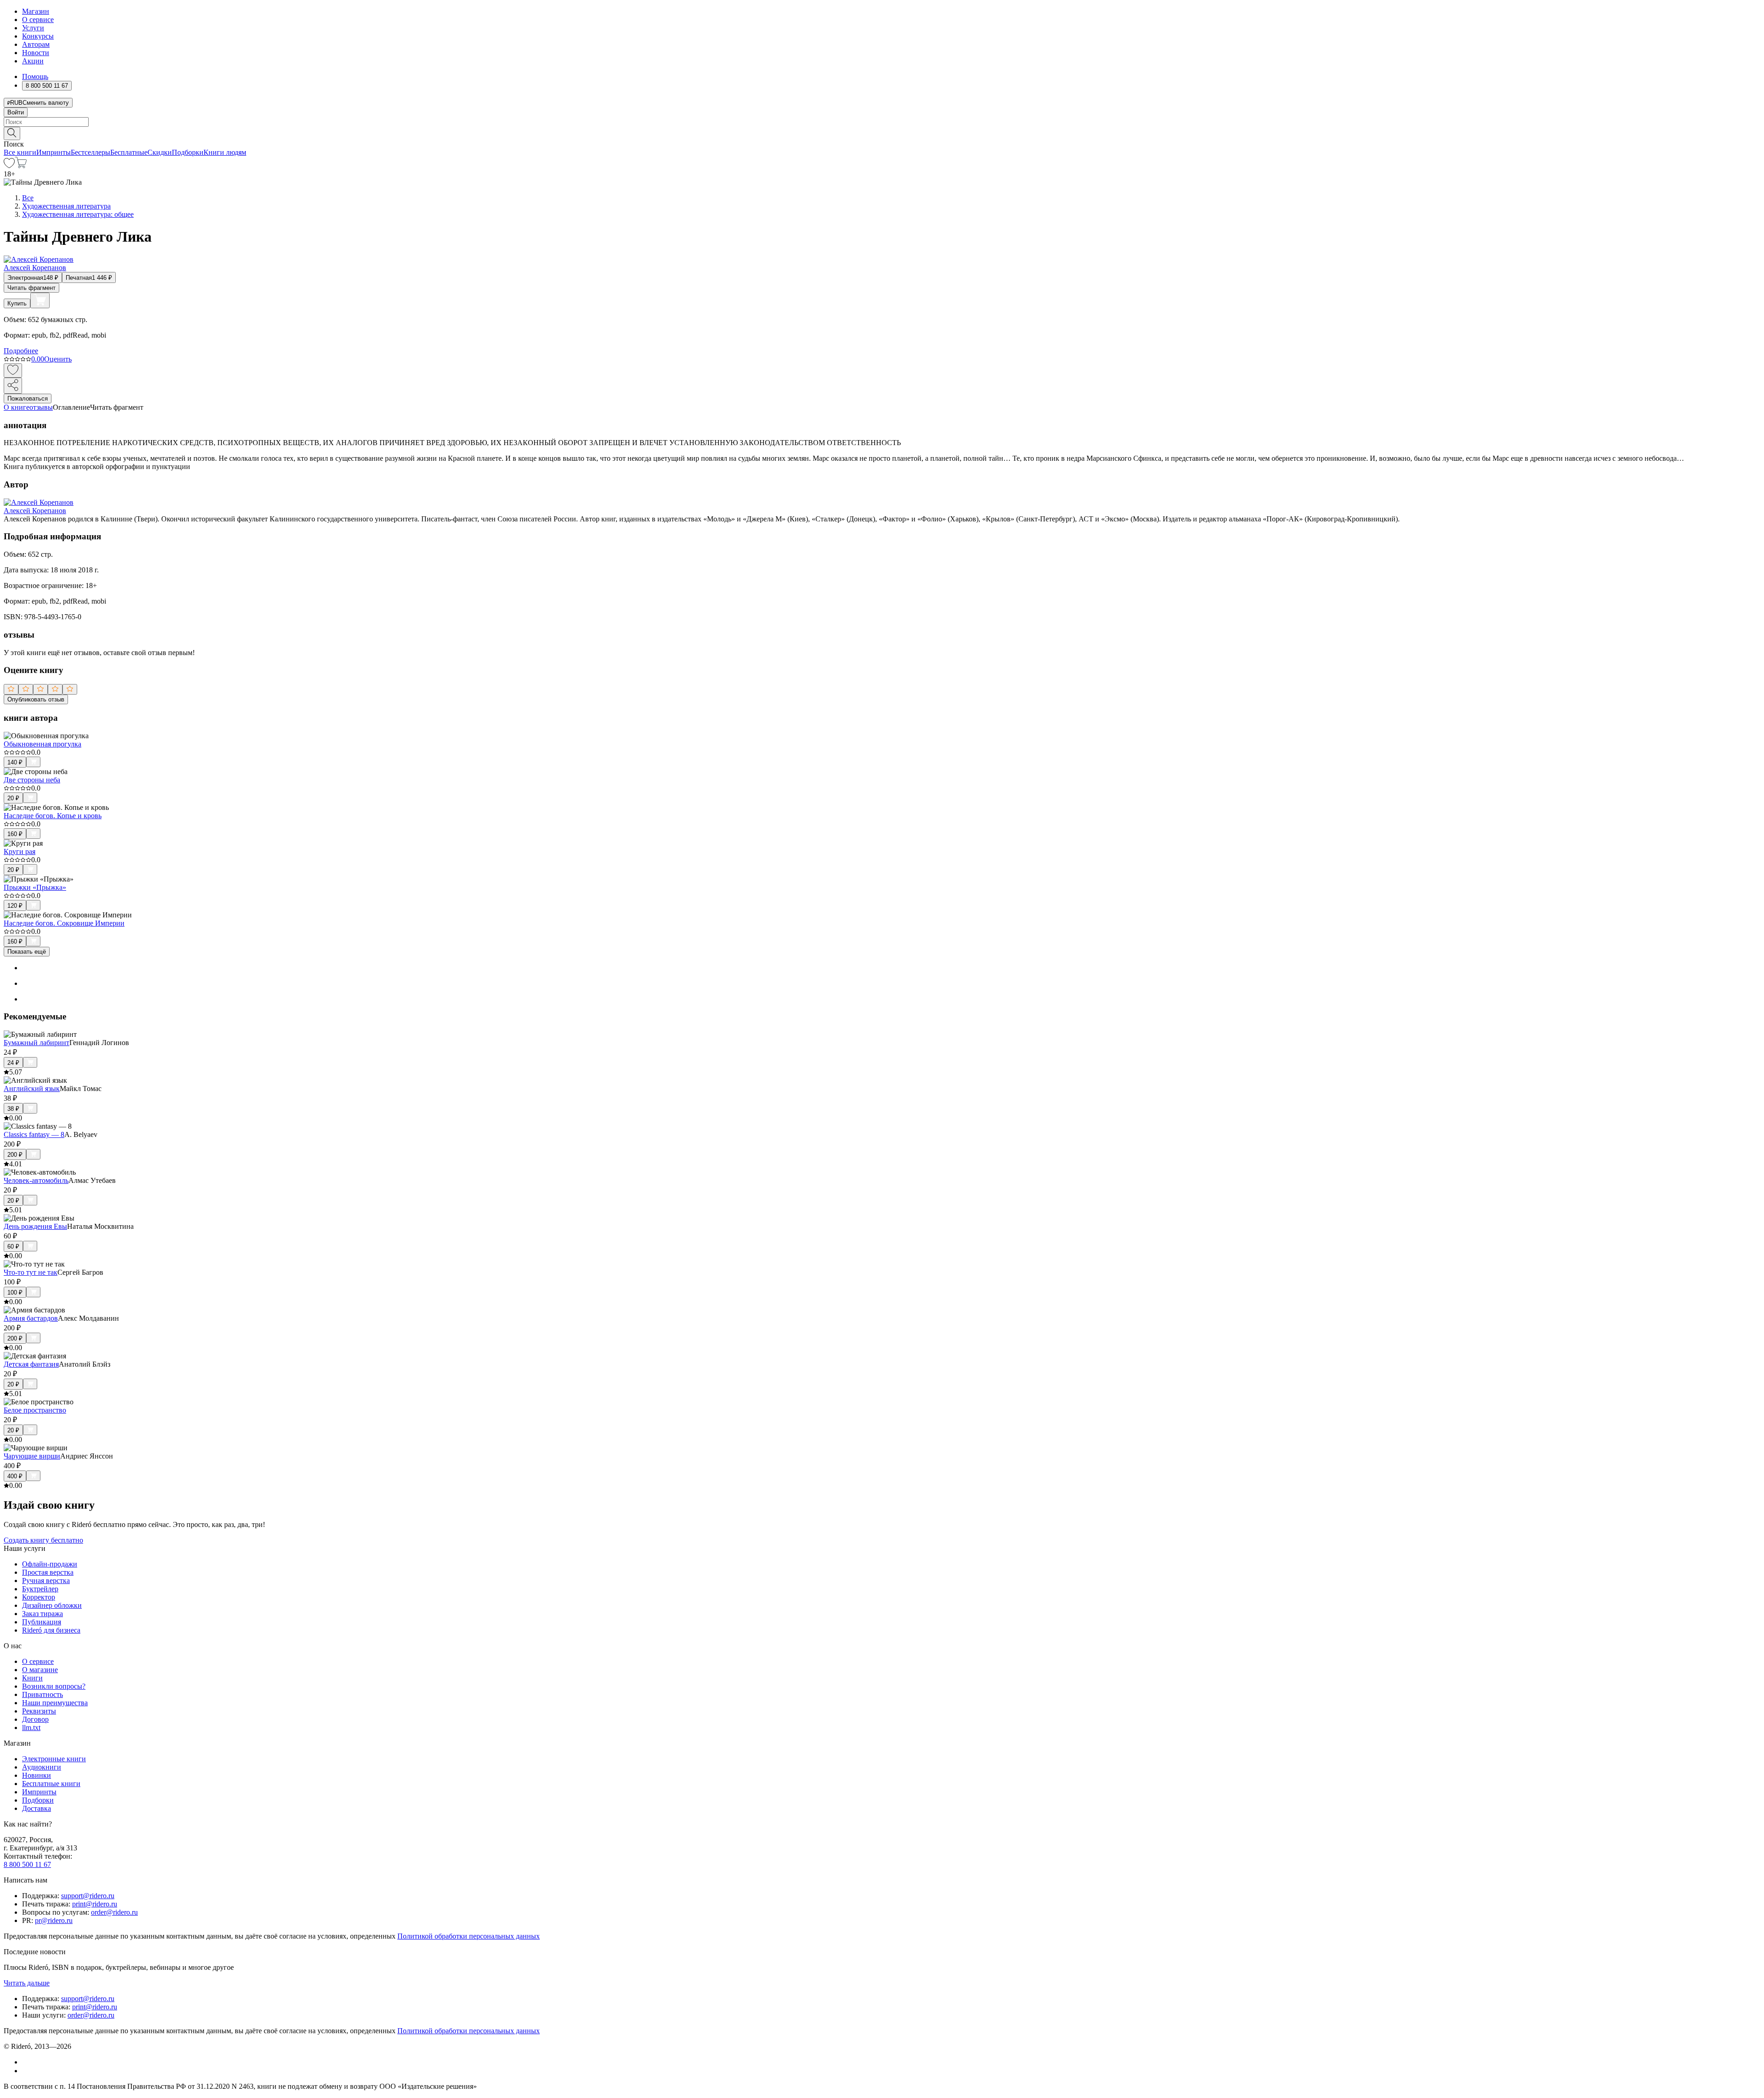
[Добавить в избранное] (13, 370)
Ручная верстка (46, 1581)
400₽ (15, 1476)
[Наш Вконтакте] (27, 2062)
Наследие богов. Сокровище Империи (64, 923)
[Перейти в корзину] (21, 166)
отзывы (41, 407)
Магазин (36, 11)
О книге (17, 407)
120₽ (15, 906)
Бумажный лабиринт (37, 1043)
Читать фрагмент (31, 288)
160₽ (15, 834)
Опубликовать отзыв (36, 699)
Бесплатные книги (51, 1784)
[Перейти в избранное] (9, 166)
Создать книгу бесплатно (43, 1540)
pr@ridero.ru (54, 1920)
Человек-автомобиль (36, 1180)
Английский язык (32, 1089)
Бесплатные (129, 152)
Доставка (37, 1808)
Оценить (58, 359)
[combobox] (882, 122)
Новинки (37, 1775)
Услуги (33, 28)
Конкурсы (38, 36)
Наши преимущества (55, 1703)
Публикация (42, 1622)
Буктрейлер (40, 1589)
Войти (16, 112)
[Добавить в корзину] (40, 300)
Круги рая (20, 851)
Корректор (39, 1597)
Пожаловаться (28, 399)
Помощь (35, 76)
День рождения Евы (35, 1226)
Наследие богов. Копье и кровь (53, 816)
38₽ (13, 1109)
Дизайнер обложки (52, 1605)
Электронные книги (54, 1759)
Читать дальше (27, 1983)
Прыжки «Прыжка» (35, 887)
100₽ (15, 1292)
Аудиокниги (42, 1767)
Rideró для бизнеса (51, 1630)
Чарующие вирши (32, 1456)
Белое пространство (35, 1410)
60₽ (13, 1247)
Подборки (188, 152)
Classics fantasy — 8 (34, 1134)
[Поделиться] (13, 386)
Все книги (20, 152)
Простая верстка (48, 1572)
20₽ (13, 798)
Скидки (160, 152)
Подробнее (21, 351)
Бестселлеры (90, 152)
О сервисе (38, 20)
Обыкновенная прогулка (42, 744)
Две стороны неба (32, 780)
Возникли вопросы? (54, 1686)
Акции (33, 61)
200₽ (15, 1155)
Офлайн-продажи (50, 1564)
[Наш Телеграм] (26, 2071)
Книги (32, 1678)
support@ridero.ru (88, 1896)
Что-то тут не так (31, 1272)
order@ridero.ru (114, 1912)
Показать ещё (27, 952)
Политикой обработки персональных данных (469, 1936)
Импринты (54, 152)
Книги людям (225, 152)
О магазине (40, 1670)
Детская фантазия (31, 1364)
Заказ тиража (42, 1614)
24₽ (13, 1063)
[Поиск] (12, 133)
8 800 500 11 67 (27, 1864)
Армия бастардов (31, 1318)
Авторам (36, 44)
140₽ (15, 762)
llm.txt (31, 1728)
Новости (36, 53)
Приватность (42, 1694)
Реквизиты (39, 1711)
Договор (35, 1719)
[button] (882, 133)
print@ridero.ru (95, 1904)
